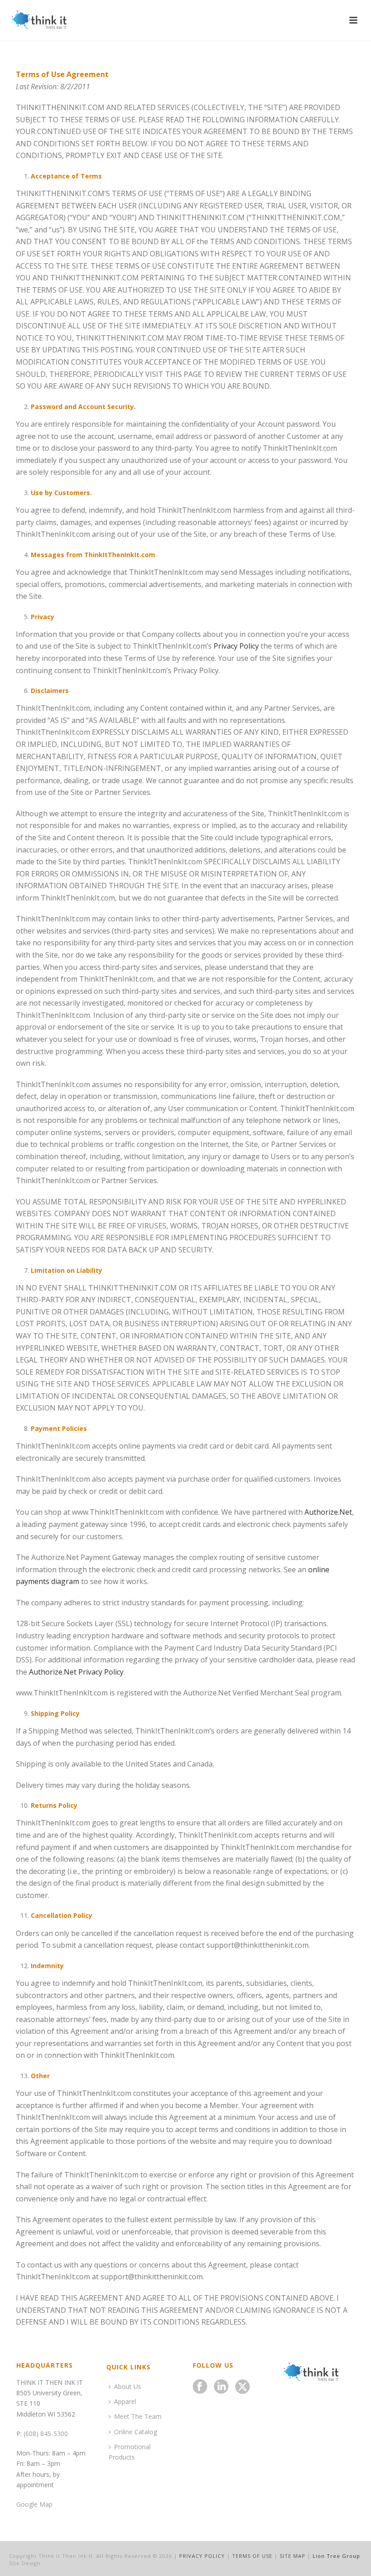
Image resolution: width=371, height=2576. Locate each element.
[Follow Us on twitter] (243, 2387)
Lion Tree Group (336, 2556)
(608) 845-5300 (46, 2434)
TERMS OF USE (252, 2556)
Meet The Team (138, 2416)
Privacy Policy (236, 646)
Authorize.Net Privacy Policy (76, 1672)
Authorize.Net (328, 1512)
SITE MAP (293, 2556)
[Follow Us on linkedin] (221, 2387)
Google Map (34, 2504)
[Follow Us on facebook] (200, 2387)
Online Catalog (136, 2432)
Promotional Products (130, 2452)
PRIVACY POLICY (202, 2556)
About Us (128, 2386)
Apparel (125, 2401)
